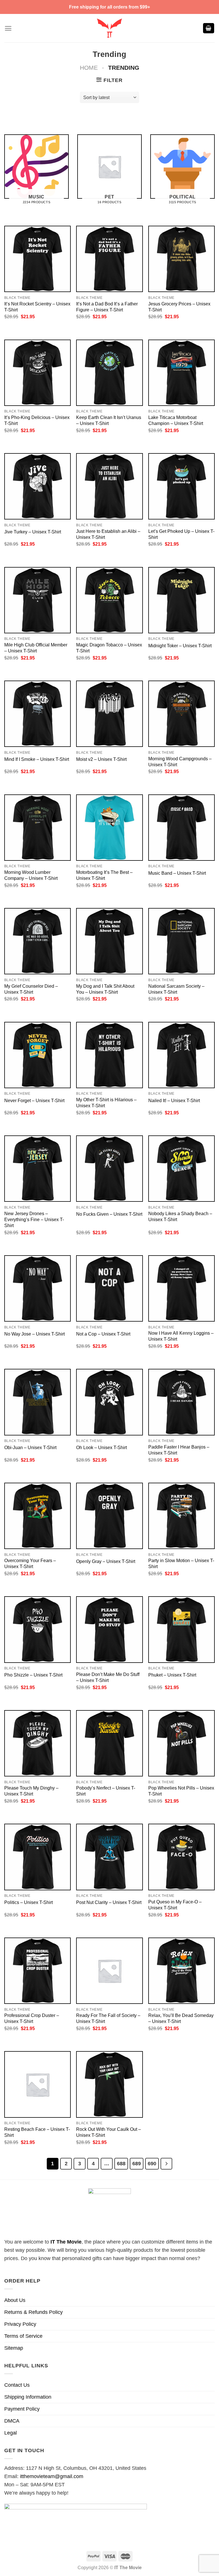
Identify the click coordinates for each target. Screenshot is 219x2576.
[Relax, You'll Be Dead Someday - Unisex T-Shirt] (182, 1971)
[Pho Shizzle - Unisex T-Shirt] (37, 1629)
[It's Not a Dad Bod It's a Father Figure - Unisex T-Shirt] (109, 259)
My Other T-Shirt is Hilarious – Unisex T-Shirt (106, 1103)
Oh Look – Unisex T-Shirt (102, 1447)
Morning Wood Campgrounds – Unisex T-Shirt (180, 762)
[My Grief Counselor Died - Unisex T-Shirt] (37, 941)
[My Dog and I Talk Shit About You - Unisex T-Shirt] (109, 941)
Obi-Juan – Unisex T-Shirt (30, 1447)
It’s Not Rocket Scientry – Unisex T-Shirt (37, 307)
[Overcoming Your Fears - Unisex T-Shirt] (37, 1516)
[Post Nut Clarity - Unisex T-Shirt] (109, 1857)
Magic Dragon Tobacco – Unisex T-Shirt (109, 648)
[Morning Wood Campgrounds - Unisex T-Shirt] (182, 714)
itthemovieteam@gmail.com (52, 2476)
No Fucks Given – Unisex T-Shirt (109, 1214)
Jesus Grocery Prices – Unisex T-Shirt (179, 307)
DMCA (12, 2421)
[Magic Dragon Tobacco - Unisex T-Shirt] (109, 600)
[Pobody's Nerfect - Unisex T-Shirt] (109, 1743)
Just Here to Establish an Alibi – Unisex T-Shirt (108, 534)
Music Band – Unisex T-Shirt (177, 873)
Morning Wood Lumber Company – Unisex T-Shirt (31, 875)
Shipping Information (28, 2397)
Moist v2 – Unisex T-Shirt (101, 759)
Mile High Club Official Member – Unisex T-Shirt (36, 648)
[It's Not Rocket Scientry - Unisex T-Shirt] (37, 259)
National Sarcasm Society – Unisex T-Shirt (176, 989)
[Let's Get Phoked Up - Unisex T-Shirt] (182, 486)
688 (121, 2163)
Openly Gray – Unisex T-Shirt (106, 1561)
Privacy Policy (20, 2324)
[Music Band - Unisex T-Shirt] (182, 828)
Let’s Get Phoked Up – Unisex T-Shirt (181, 534)
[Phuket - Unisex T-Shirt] (182, 1629)
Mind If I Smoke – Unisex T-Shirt (37, 759)
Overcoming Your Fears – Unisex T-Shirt (30, 1563)
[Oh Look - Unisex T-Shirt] (109, 1402)
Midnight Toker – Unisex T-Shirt (180, 646)
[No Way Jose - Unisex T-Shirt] (37, 1288)
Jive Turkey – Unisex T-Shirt (33, 532)
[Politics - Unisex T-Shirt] (37, 1857)
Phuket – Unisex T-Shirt (172, 1675)
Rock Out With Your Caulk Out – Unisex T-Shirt (109, 2132)
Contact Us (17, 2385)
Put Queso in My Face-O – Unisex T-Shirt (175, 1905)
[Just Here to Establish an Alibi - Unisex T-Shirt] (109, 486)
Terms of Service (23, 2336)
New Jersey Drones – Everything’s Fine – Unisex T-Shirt (34, 1219)
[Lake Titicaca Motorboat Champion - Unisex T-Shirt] (182, 373)
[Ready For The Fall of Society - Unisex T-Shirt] (109, 1971)
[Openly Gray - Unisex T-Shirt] (109, 1516)
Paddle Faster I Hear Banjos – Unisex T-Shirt (179, 1450)
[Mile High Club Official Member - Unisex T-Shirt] (37, 600)
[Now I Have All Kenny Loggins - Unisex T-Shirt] (182, 1288)
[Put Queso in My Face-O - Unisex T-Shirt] (182, 1857)
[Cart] (209, 28)
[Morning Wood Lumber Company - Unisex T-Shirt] (37, 828)
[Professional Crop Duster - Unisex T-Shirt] (37, 1971)
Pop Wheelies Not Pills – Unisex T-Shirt (181, 1791)
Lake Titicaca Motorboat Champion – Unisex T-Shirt (176, 420)
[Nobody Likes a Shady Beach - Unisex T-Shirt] (182, 1169)
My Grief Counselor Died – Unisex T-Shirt (31, 989)
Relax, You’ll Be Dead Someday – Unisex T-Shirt (181, 2018)
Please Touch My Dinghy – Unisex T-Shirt (31, 1791)
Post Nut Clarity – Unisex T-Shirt (109, 1902)
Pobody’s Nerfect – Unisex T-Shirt (106, 1791)
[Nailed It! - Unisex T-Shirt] (182, 1055)
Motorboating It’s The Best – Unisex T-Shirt (104, 875)
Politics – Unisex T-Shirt (29, 1902)
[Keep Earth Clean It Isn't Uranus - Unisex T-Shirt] (109, 373)
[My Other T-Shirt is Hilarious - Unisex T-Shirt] (109, 1055)
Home (89, 68)
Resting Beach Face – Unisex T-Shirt (37, 2132)
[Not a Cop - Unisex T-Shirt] (109, 1288)
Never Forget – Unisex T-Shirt (34, 1100)
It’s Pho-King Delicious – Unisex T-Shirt (37, 420)
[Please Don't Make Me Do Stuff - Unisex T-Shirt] (109, 1629)
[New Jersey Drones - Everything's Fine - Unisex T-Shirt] (37, 1169)
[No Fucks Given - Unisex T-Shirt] (109, 1169)
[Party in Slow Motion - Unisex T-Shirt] (182, 1516)
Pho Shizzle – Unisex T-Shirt (33, 1675)
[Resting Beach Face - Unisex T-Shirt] (37, 2084)
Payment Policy (22, 2409)
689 (137, 2163)
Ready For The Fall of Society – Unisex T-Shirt (108, 2018)
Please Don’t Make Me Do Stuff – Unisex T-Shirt (108, 1677)
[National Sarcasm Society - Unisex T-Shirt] (182, 941)
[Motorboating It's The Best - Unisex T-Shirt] (109, 828)
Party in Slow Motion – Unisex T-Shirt (181, 1563)
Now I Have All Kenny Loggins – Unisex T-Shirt (181, 1336)
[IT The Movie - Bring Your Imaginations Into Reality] (109, 28)
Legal (11, 2433)
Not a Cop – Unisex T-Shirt (103, 1334)
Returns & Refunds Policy (34, 2312)
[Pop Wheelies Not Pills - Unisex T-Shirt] (182, 1743)
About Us (15, 2300)
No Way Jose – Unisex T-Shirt (35, 1334)
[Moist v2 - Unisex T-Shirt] (109, 714)
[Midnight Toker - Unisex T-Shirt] (182, 600)
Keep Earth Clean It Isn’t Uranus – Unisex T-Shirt (109, 420)
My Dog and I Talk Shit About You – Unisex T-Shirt (105, 989)
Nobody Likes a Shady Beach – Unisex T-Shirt (180, 1216)
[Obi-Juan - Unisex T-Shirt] (37, 1402)
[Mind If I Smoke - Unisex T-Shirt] (37, 714)
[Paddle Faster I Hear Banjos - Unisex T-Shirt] (182, 1402)
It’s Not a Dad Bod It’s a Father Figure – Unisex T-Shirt (107, 307)
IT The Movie (66, 2242)
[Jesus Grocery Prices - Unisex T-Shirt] (182, 259)
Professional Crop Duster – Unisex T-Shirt (32, 2018)
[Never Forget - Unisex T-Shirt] (37, 1055)
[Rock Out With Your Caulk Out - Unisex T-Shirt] (109, 2084)
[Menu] (8, 28)
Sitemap (14, 2348)
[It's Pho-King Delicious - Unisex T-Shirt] (37, 373)
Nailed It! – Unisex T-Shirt (174, 1100)
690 (152, 2163)
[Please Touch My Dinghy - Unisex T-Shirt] (37, 1743)
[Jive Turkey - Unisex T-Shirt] (37, 486)
